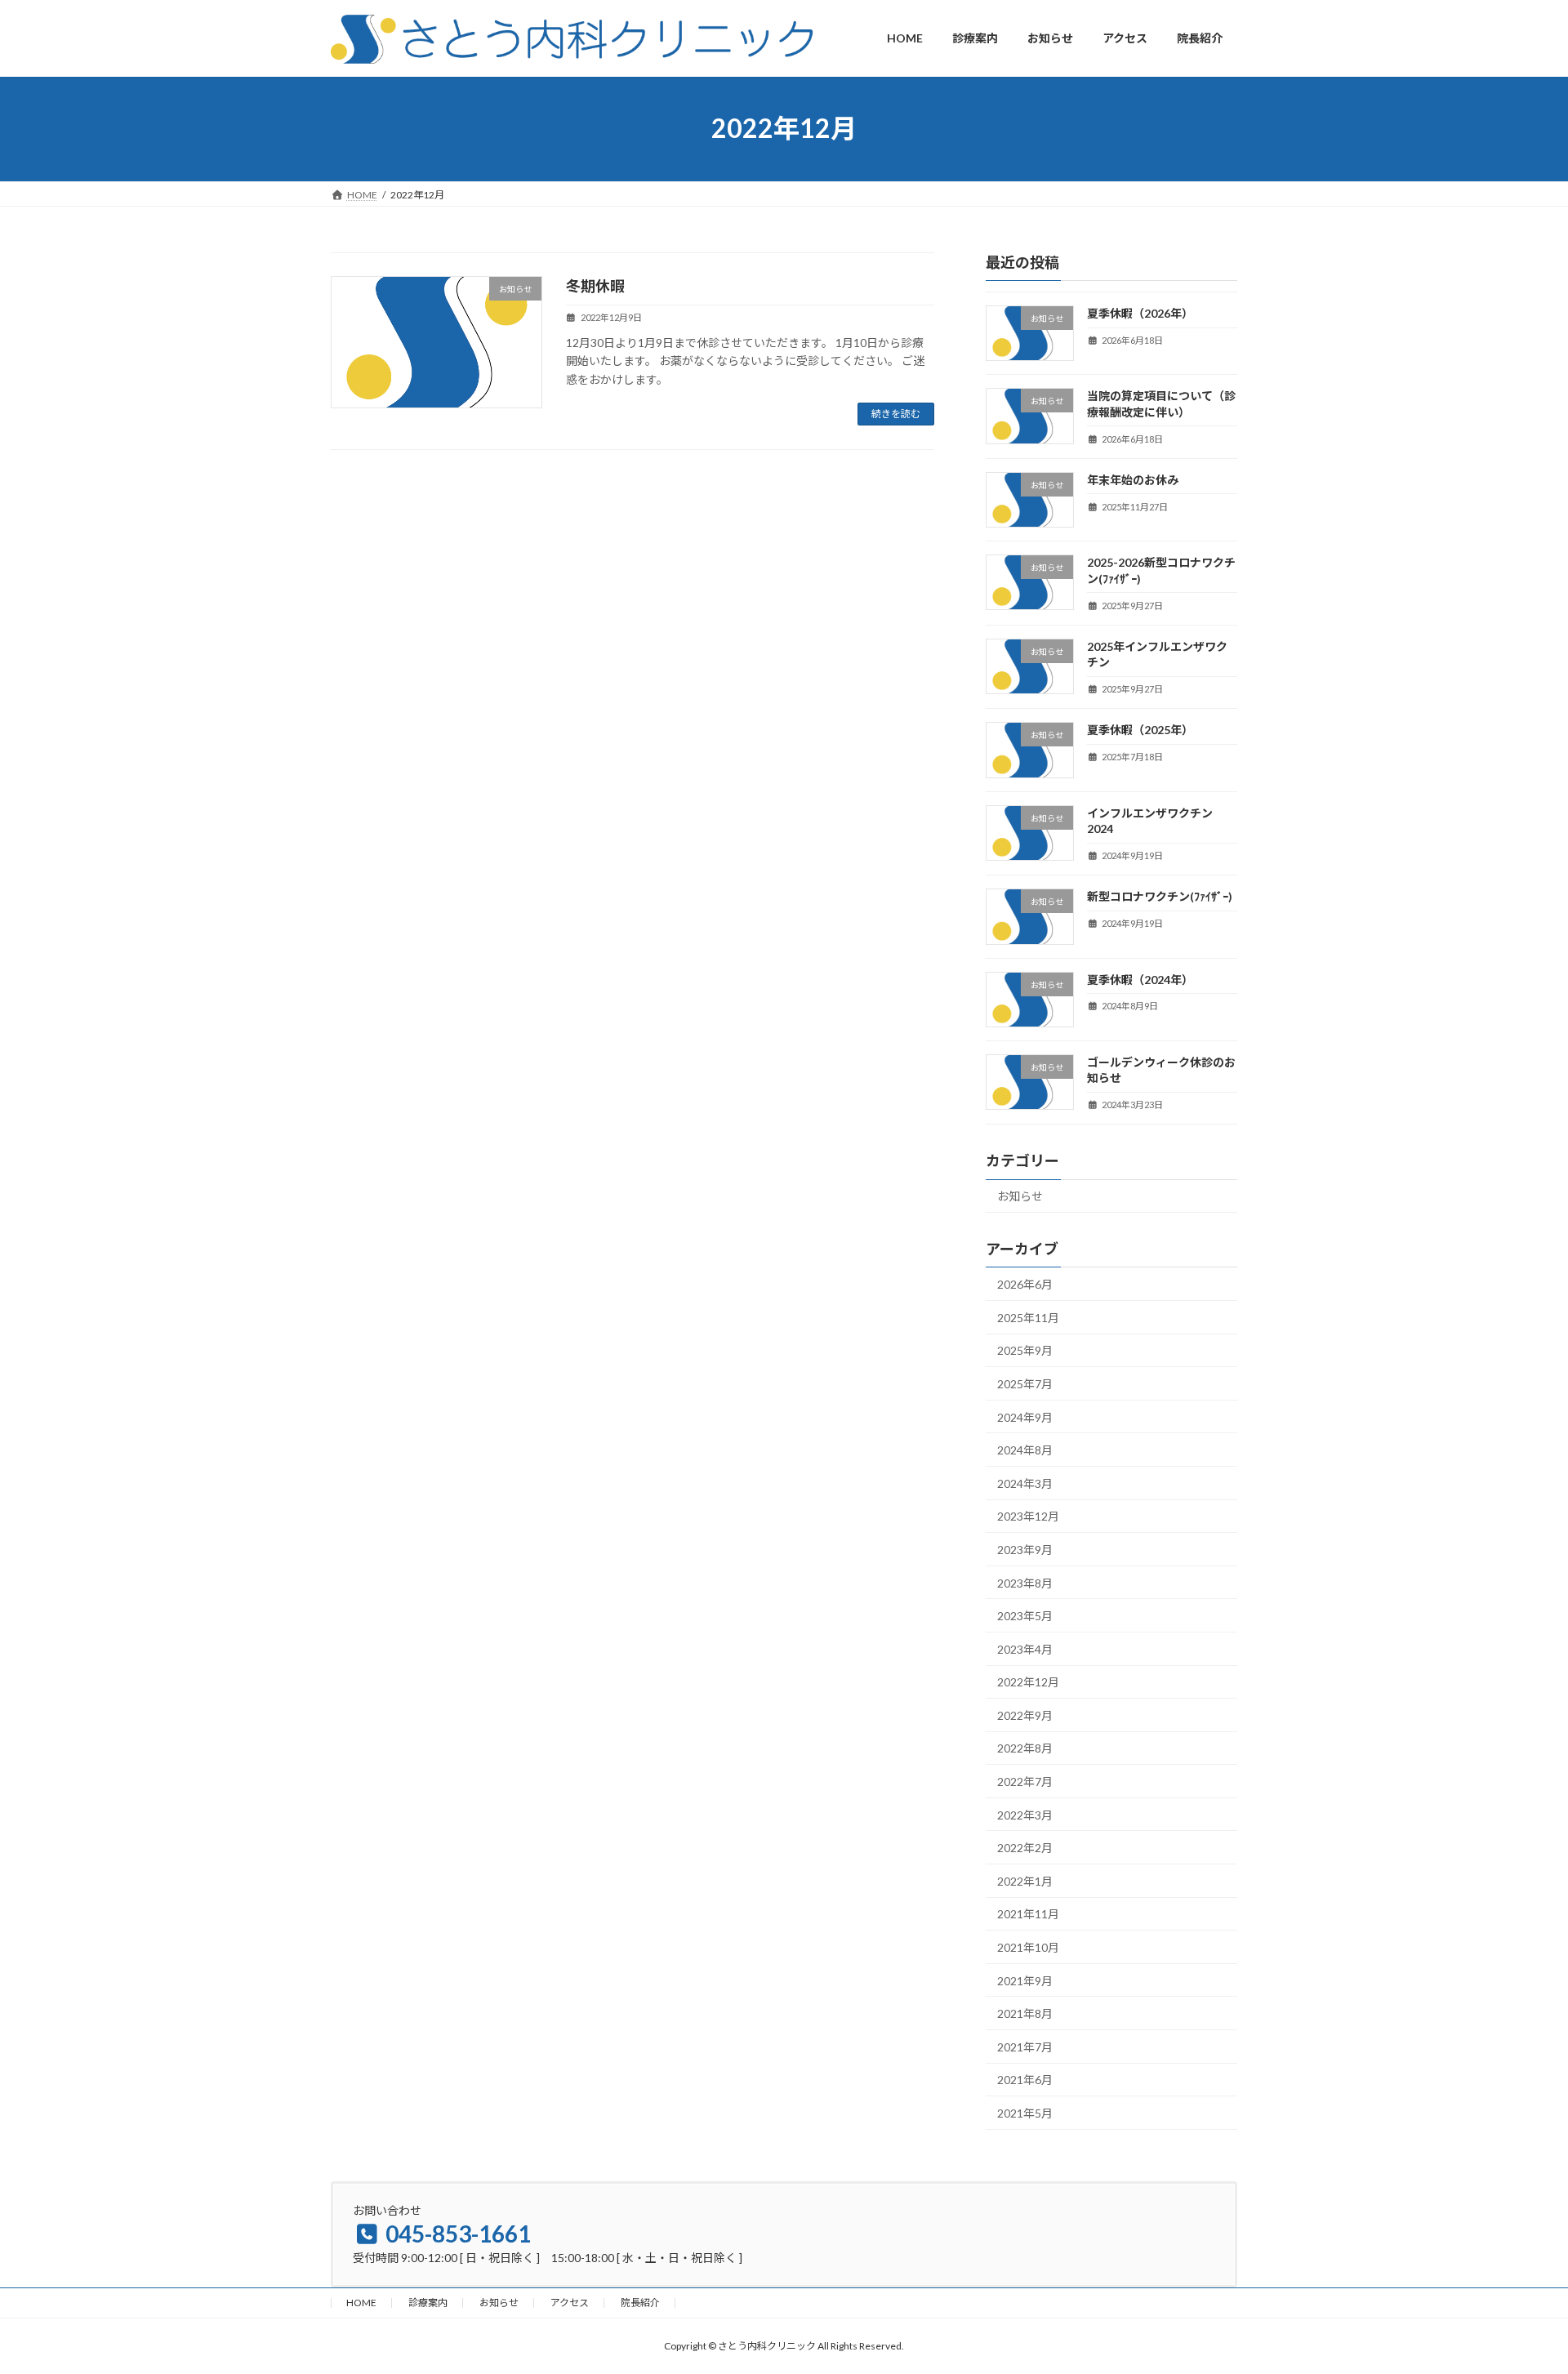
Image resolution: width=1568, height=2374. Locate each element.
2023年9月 (1025, 1550)
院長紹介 (640, 2303)
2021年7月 (1025, 2046)
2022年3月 (1025, 1814)
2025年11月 (1028, 1317)
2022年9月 (1025, 1715)
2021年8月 (1025, 2013)
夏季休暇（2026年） (1140, 313)
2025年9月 (1025, 1350)
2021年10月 (1028, 1947)
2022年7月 (1025, 1782)
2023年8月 (1025, 1582)
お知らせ (1020, 1196)
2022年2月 (1025, 1848)
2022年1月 (1025, 1880)
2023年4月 (1025, 1648)
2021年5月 (1025, 2113)
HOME (361, 2303)
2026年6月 (1025, 1284)
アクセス (570, 2303)
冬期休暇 (595, 286)
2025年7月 (1025, 1384)
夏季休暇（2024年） (1140, 979)
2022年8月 (1025, 1748)
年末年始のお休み (1133, 479)
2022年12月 (1028, 1682)
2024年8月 (1025, 1450)
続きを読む (896, 414)
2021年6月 (1025, 2080)
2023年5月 (1025, 1616)
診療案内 (428, 2303)
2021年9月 (1025, 1980)
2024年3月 (1025, 1483)
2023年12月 (1028, 1516)
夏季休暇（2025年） (1140, 730)
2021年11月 (1028, 1914)
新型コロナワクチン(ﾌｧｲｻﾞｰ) (1160, 896)
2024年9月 (1025, 1416)
